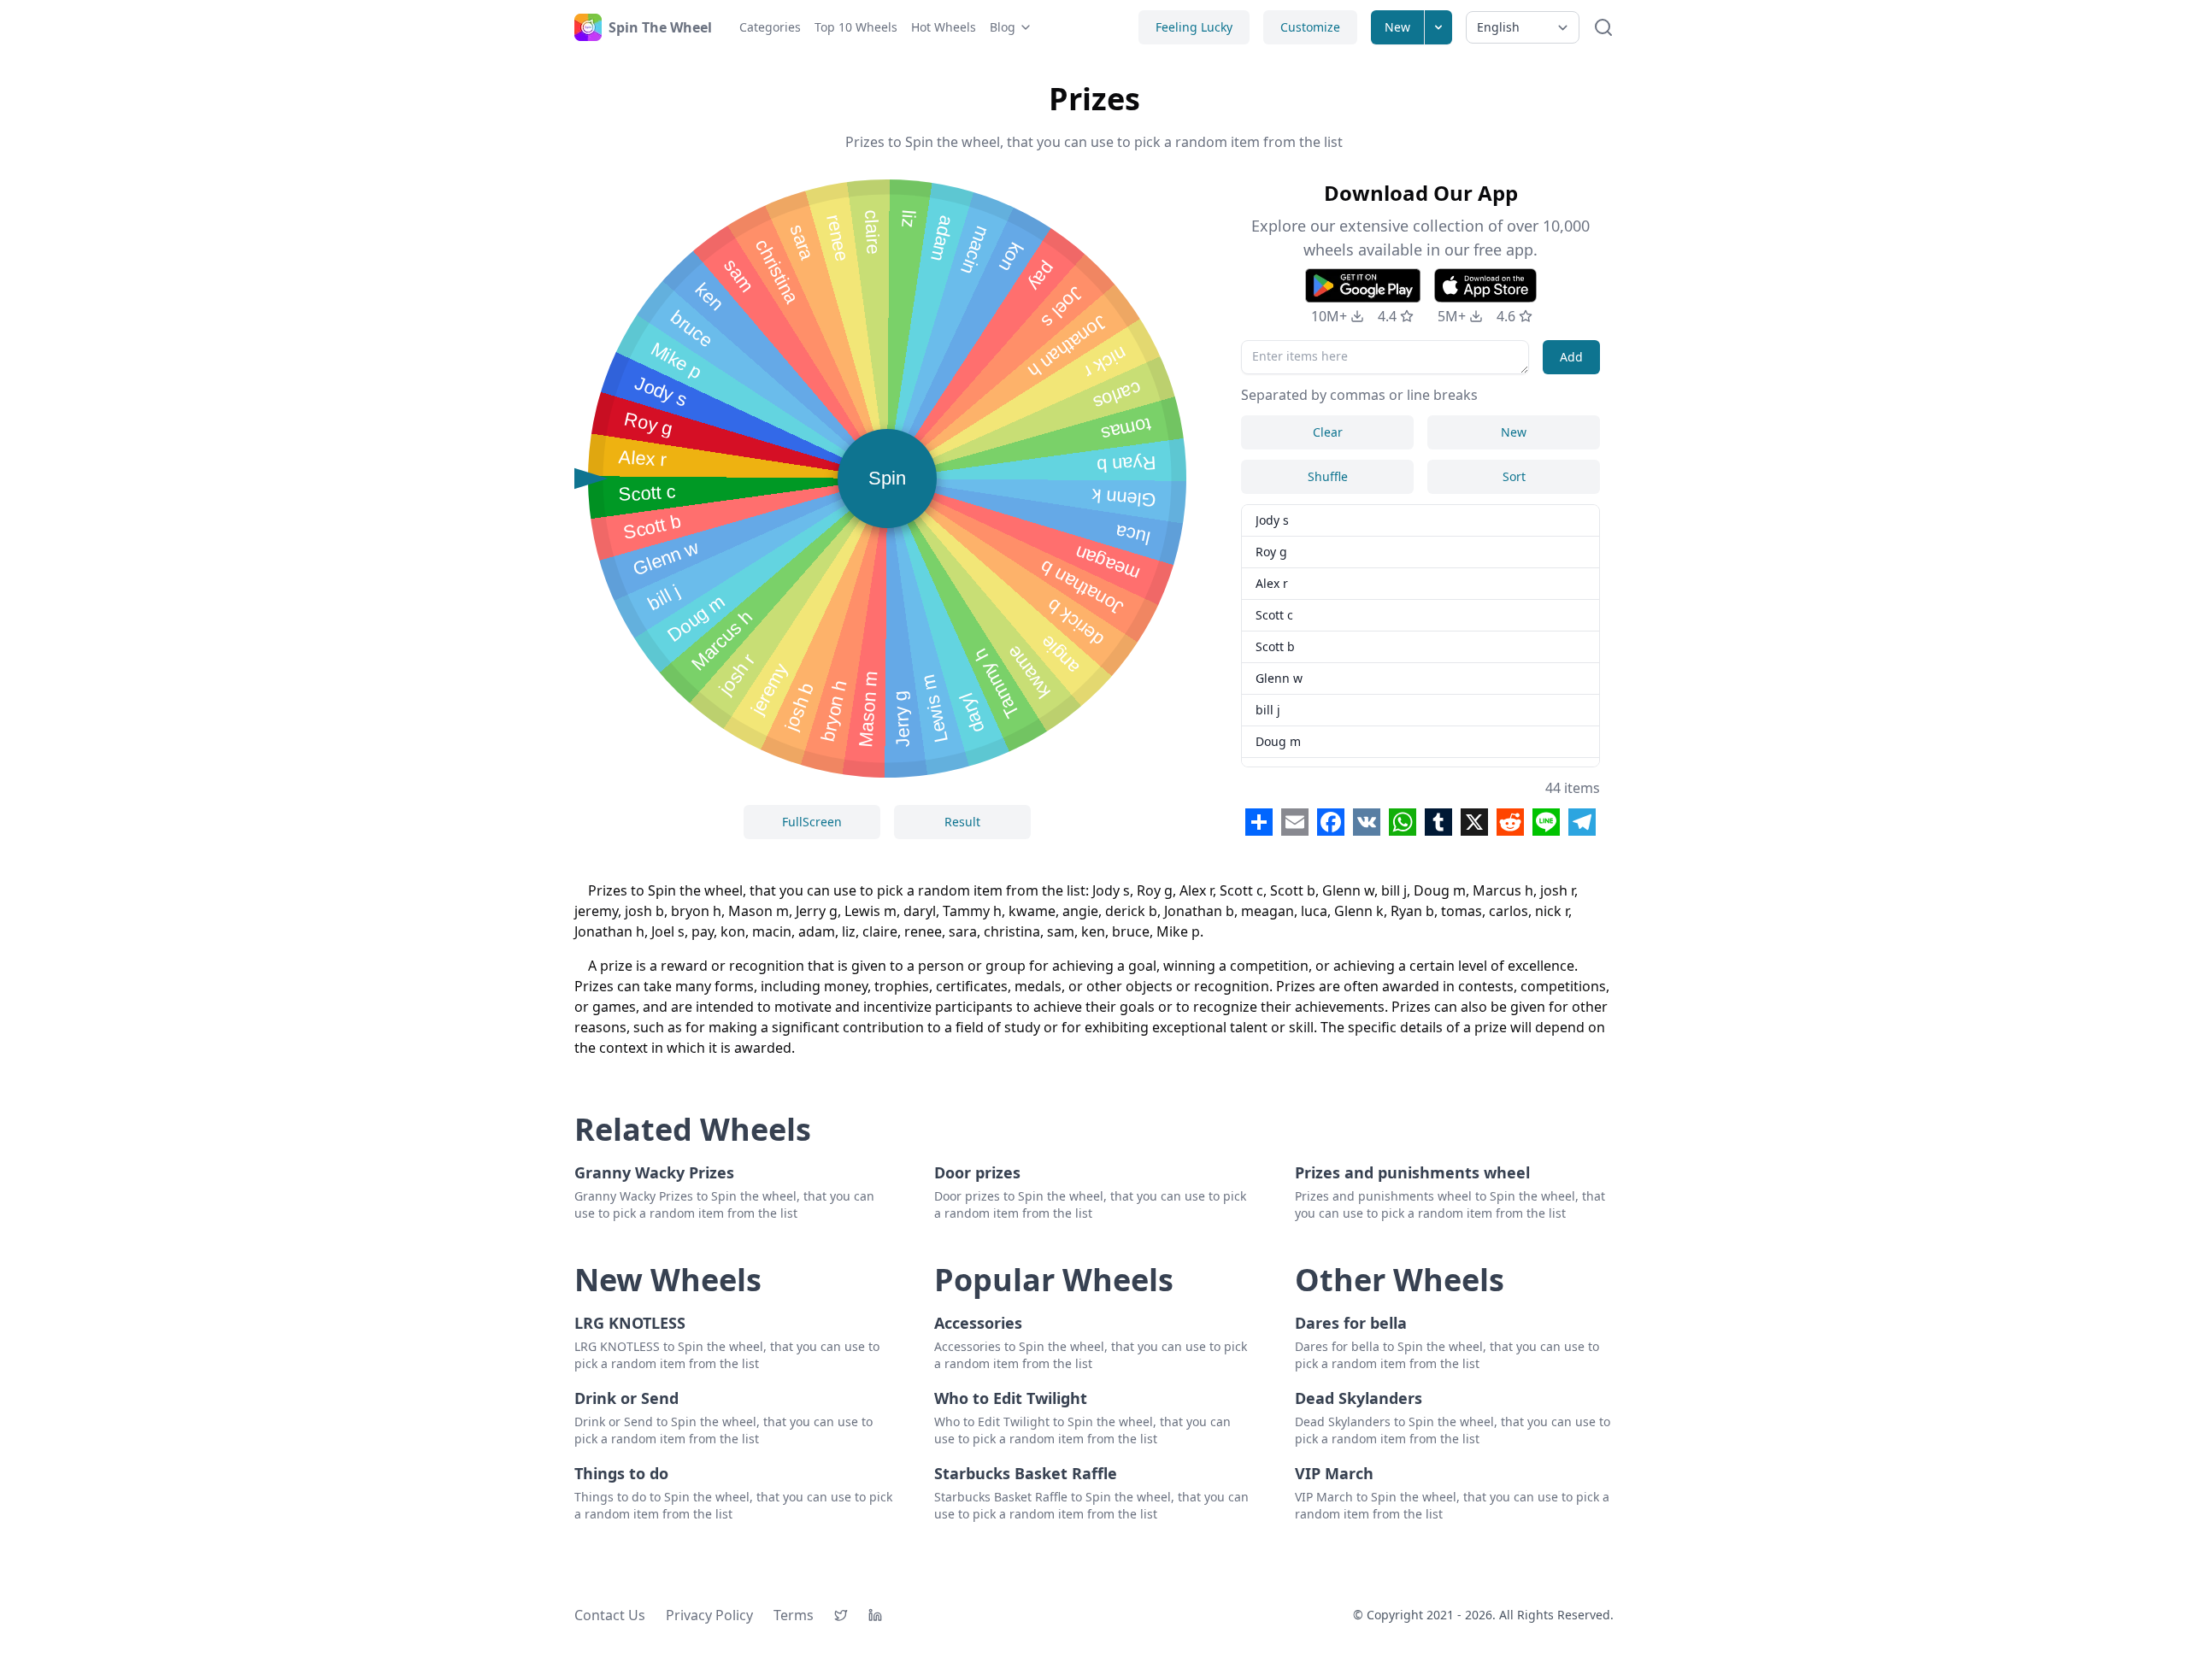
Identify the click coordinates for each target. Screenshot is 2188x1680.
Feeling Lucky (1194, 27)
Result (962, 822)
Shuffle (1328, 476)
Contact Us (610, 1615)
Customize (1310, 27)
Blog (1003, 27)
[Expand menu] (1438, 27)
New (1397, 27)
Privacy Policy (709, 1615)
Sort (1514, 476)
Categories (770, 27)
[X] (841, 1615)
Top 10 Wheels (856, 27)
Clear (1328, 432)
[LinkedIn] (875, 1615)
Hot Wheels (944, 27)
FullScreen (812, 822)
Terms (794, 1615)
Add (1571, 357)
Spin (887, 478)
